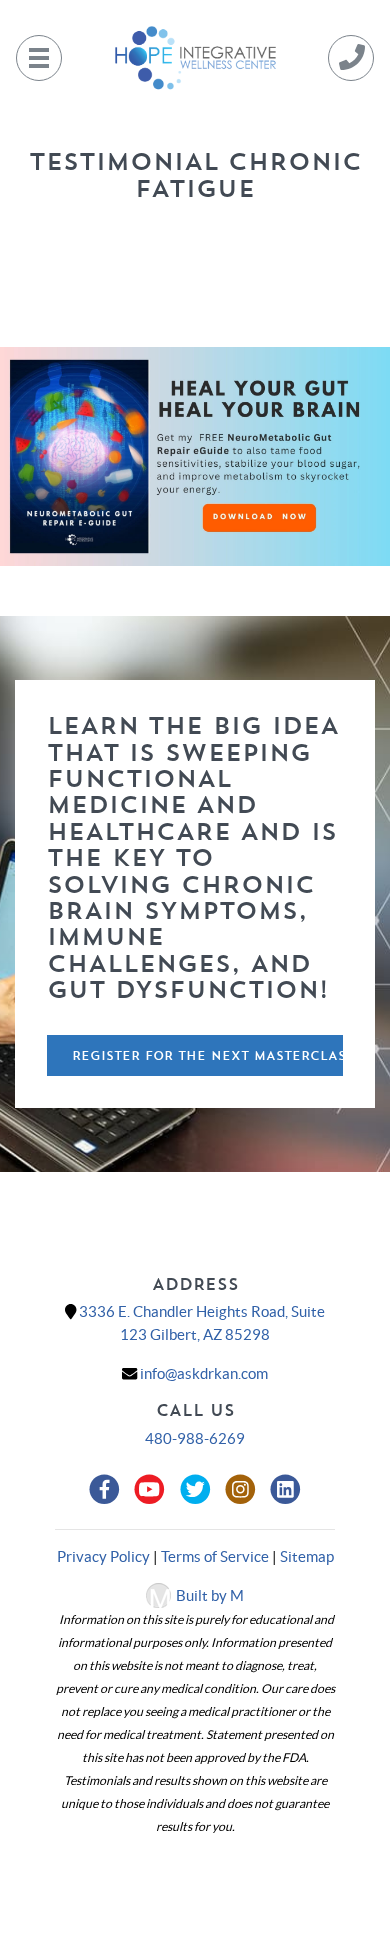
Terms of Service (215, 1556)
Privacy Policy (103, 1556)
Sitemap (307, 1556)
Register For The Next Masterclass (207, 1055)
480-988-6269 (195, 1438)
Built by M (210, 1595)
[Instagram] (243, 1490)
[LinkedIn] (285, 1490)
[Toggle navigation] (39, 58)
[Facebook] (107, 1490)
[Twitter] (197, 1490)
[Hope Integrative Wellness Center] (195, 55)
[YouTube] (152, 1490)
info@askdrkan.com (204, 1373)
